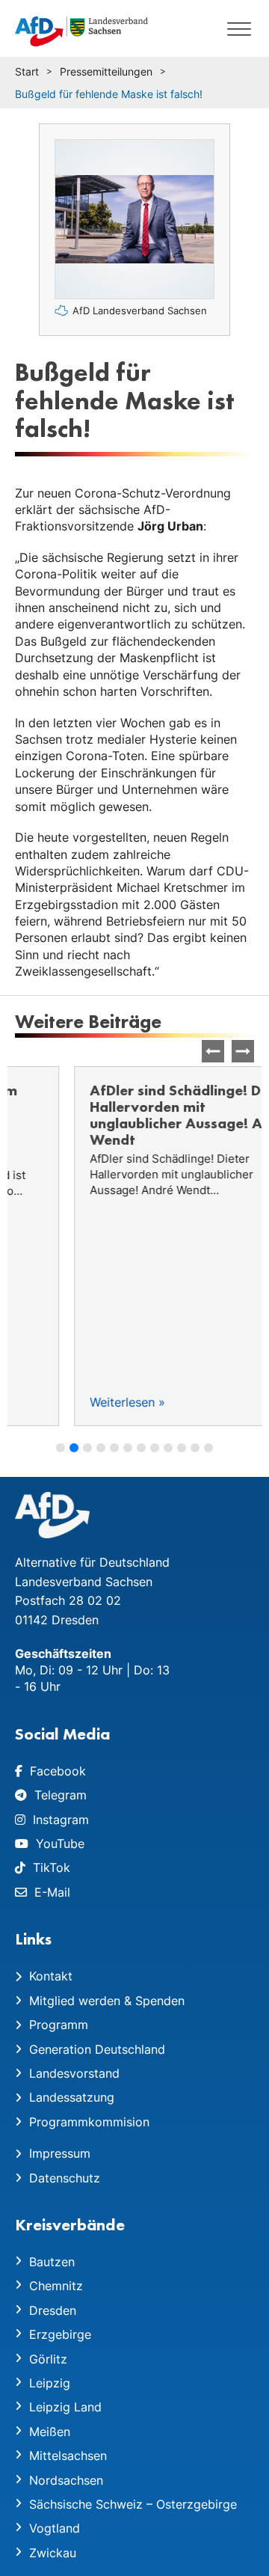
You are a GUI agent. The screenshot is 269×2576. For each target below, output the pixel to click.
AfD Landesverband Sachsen (140, 310)
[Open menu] (239, 28)
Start (27, 71)
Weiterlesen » (68, 1402)
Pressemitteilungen (106, 71)
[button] (243, 1051)
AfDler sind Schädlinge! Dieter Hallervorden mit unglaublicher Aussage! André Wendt (133, 1115)
